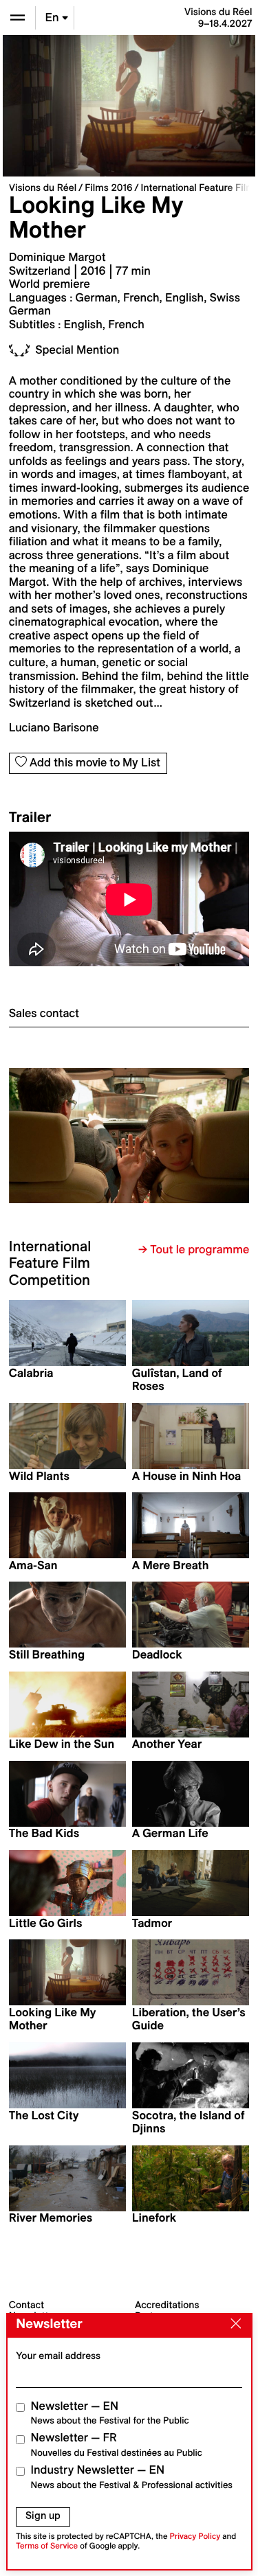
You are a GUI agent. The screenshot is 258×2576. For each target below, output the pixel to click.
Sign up (43, 2516)
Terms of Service (47, 2546)
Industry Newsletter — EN (132, 2477)
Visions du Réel (43, 187)
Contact (26, 2305)
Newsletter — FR (117, 2444)
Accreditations (167, 2305)
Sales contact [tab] (44, 1014)
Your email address (58, 2356)
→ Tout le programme (194, 1250)
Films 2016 (108, 187)
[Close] (233, 2325)
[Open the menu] (18, 18)
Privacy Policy (195, 2537)
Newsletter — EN (110, 2413)
